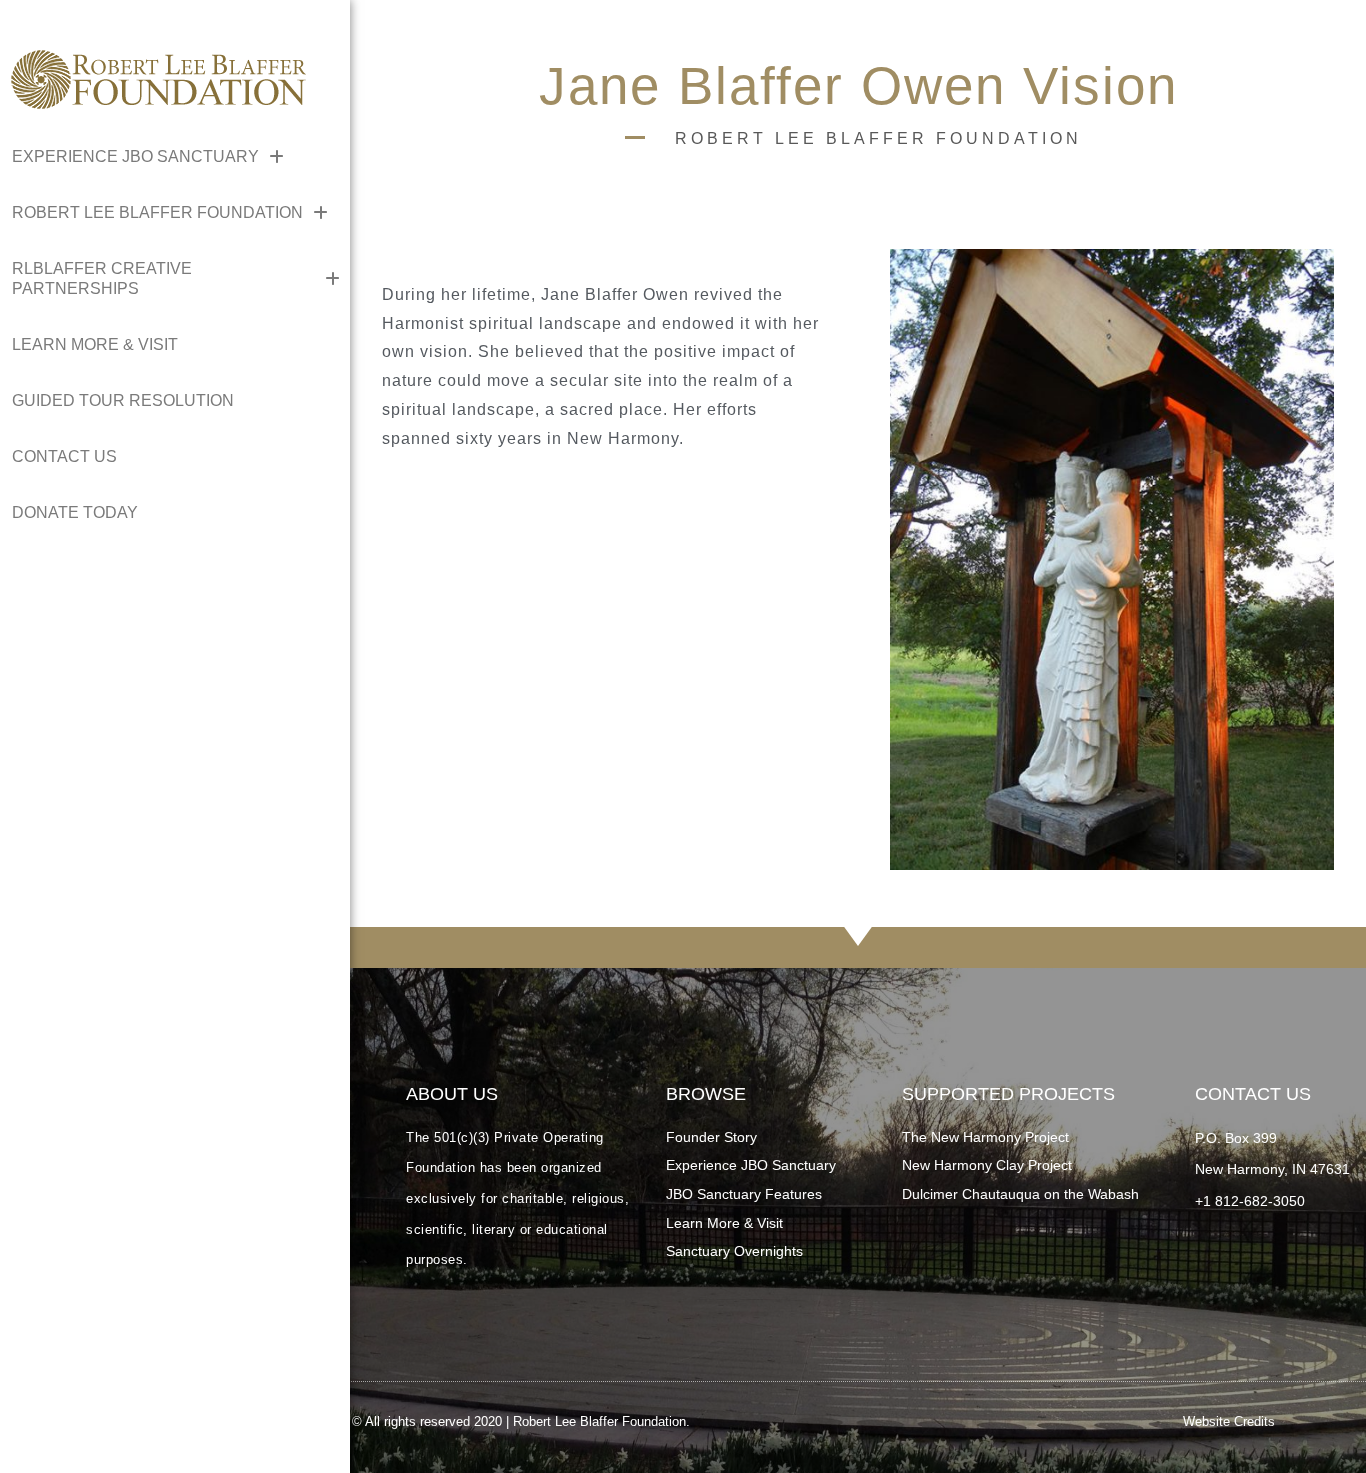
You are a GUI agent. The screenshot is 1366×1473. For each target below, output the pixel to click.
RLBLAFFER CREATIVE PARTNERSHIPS (102, 278)
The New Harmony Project (985, 1137)
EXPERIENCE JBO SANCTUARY (135, 156)
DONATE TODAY (75, 512)
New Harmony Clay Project (987, 1165)
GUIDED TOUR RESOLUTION (123, 400)
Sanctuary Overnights (734, 1251)
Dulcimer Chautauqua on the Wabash (1020, 1194)
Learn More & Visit (724, 1223)
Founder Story (711, 1137)
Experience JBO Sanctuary (751, 1165)
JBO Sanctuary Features (744, 1194)
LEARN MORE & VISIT (95, 344)
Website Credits (1229, 1421)
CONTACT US (64, 456)
